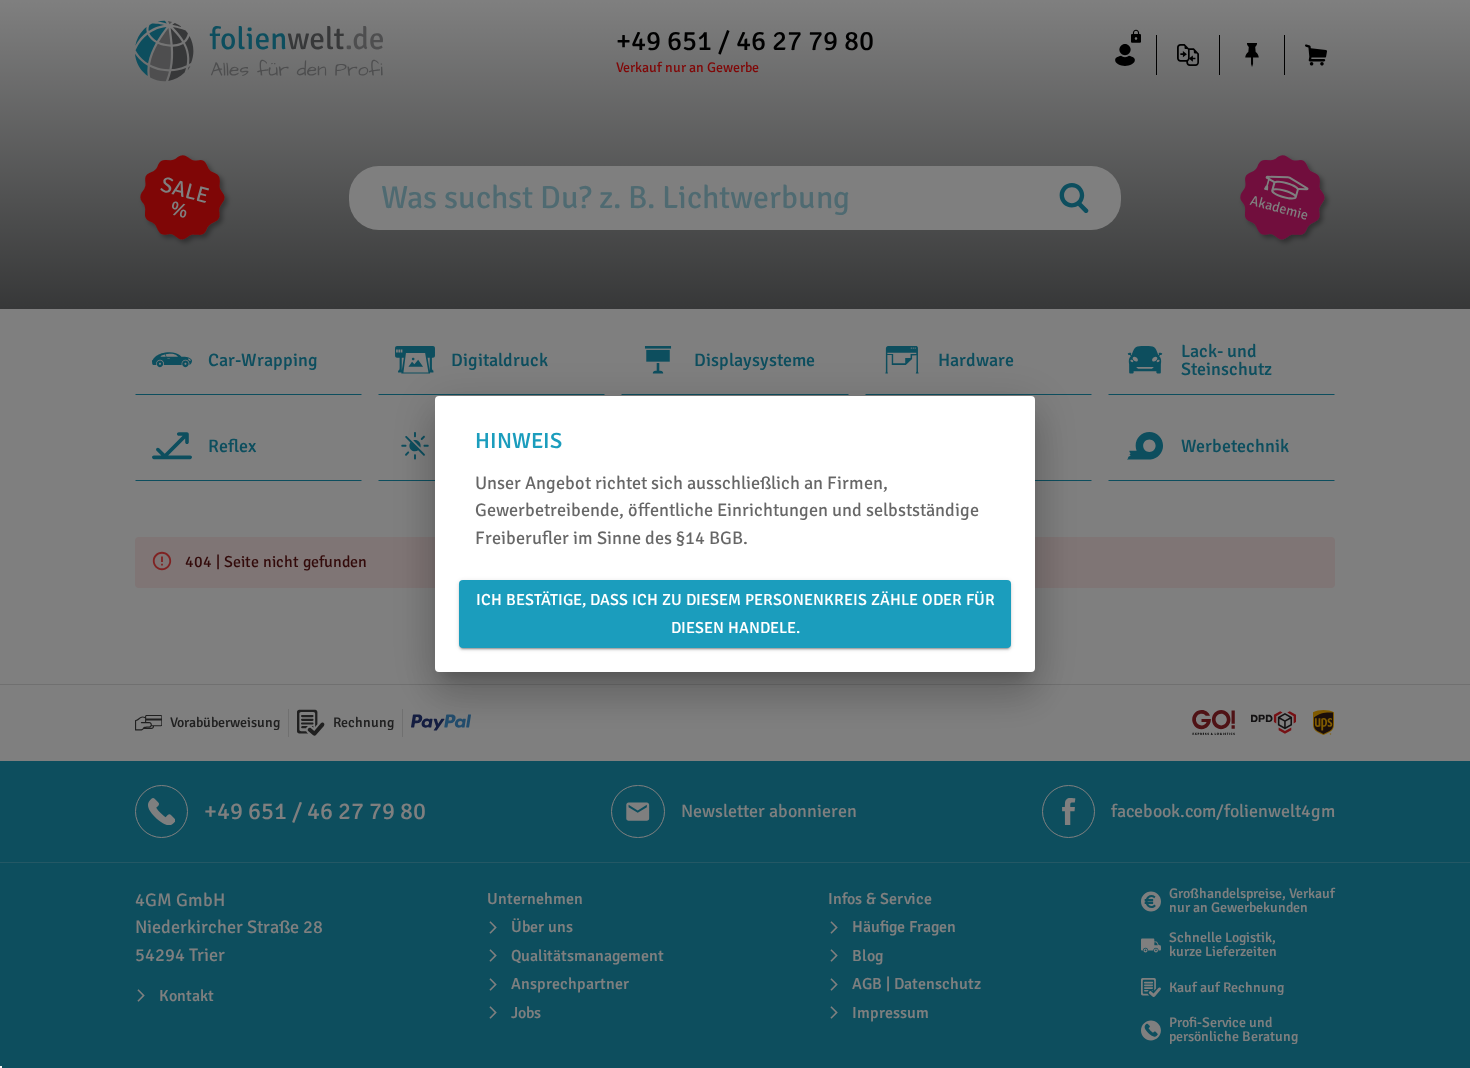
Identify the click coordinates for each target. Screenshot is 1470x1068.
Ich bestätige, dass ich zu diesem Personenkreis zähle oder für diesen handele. (735, 614)
